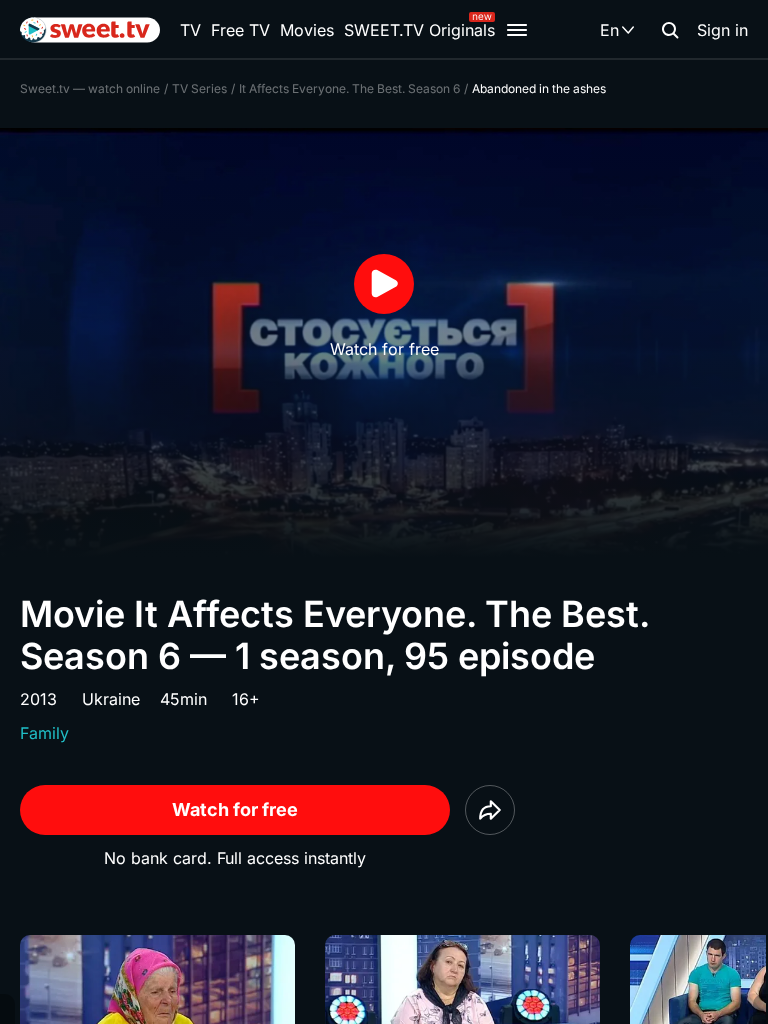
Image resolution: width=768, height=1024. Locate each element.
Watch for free (235, 809)
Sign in (722, 30)
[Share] (490, 810)
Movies (307, 30)
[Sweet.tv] (90, 30)
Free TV (240, 30)
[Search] (670, 30)
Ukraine (111, 699)
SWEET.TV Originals (419, 30)
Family (44, 733)
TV (190, 30)
